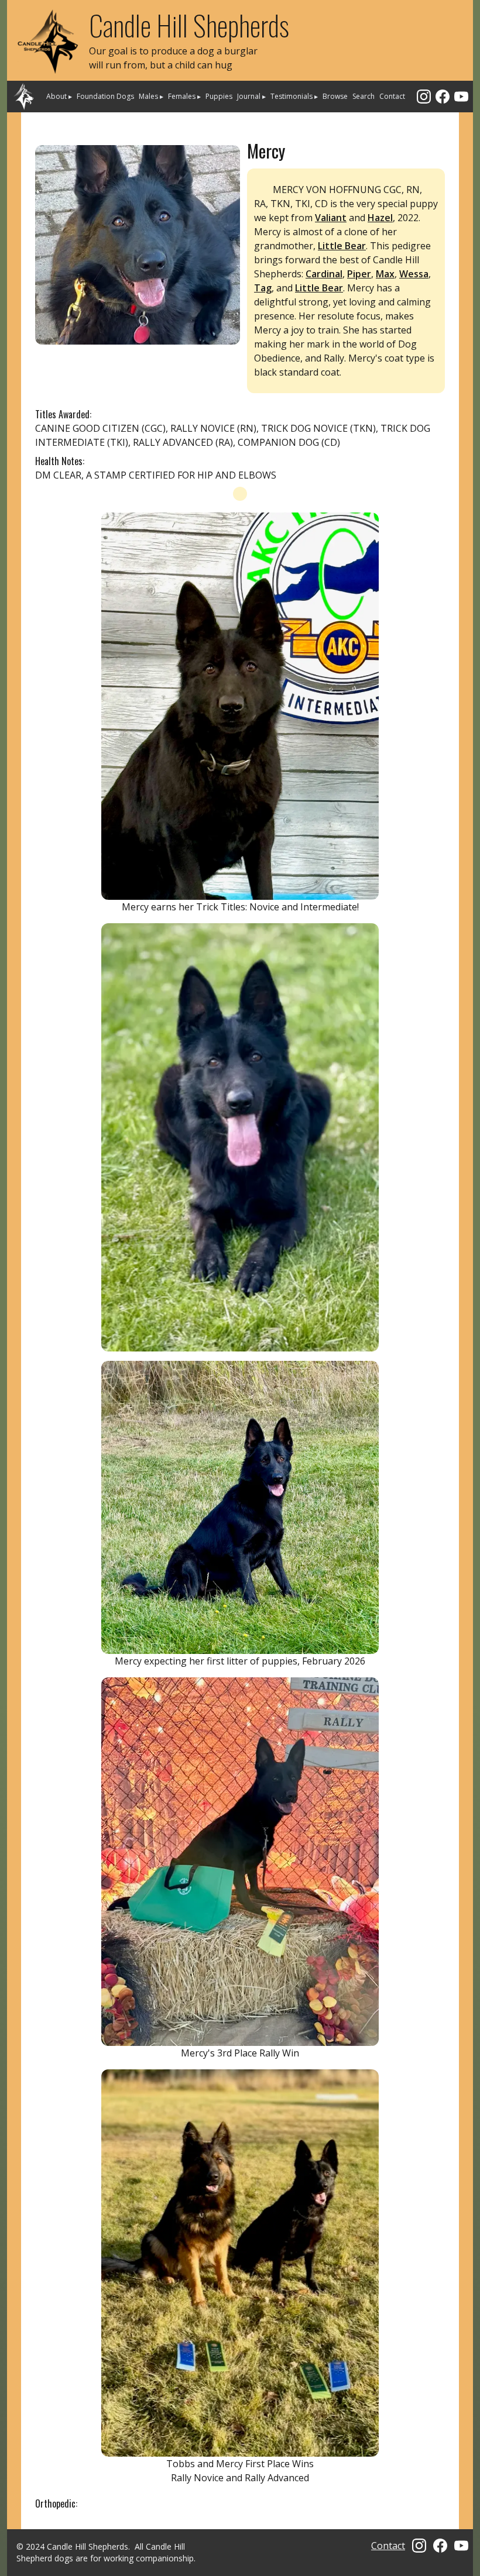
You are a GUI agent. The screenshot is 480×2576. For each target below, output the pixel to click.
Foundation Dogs (105, 96)
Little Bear (342, 246)
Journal (251, 96)
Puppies (219, 96)
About (59, 96)
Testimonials (294, 96)
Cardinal (324, 274)
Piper (359, 274)
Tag (263, 288)
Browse (335, 96)
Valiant (331, 218)
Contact (392, 96)
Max (385, 274)
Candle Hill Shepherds (189, 25)
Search (364, 96)
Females (184, 96)
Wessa (414, 274)
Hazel (380, 218)
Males (151, 96)
